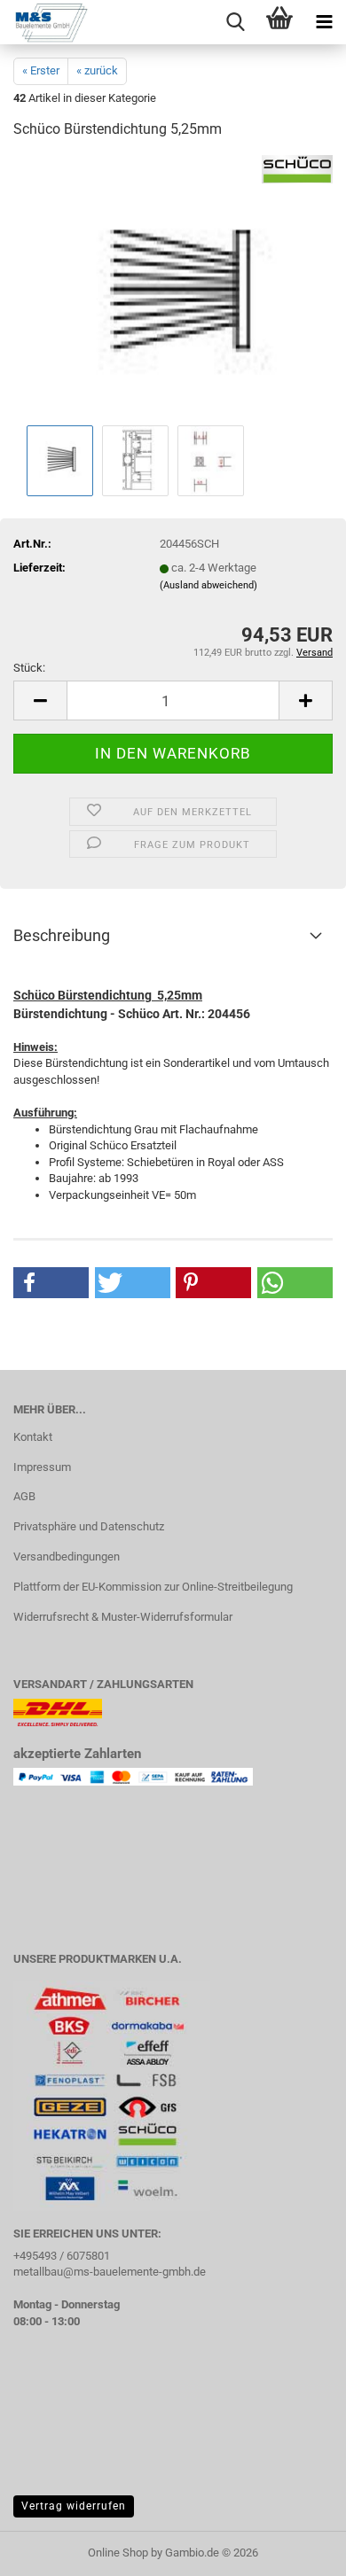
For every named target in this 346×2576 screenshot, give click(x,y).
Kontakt (33, 1437)
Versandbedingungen (67, 1556)
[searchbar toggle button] (235, 22)
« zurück (97, 70)
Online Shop (118, 2553)
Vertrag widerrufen (74, 2506)
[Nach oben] (297, 2549)
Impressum (42, 1467)
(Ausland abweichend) (208, 585)
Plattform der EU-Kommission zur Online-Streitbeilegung (153, 1587)
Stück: (29, 668)
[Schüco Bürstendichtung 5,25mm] (173, 288)
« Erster (41, 70)
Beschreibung (62, 935)
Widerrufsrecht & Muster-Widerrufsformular (123, 1617)
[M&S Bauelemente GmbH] (44, 22)
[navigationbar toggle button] (324, 22)
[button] (40, 700)
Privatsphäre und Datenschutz (89, 1526)
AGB (24, 1496)
